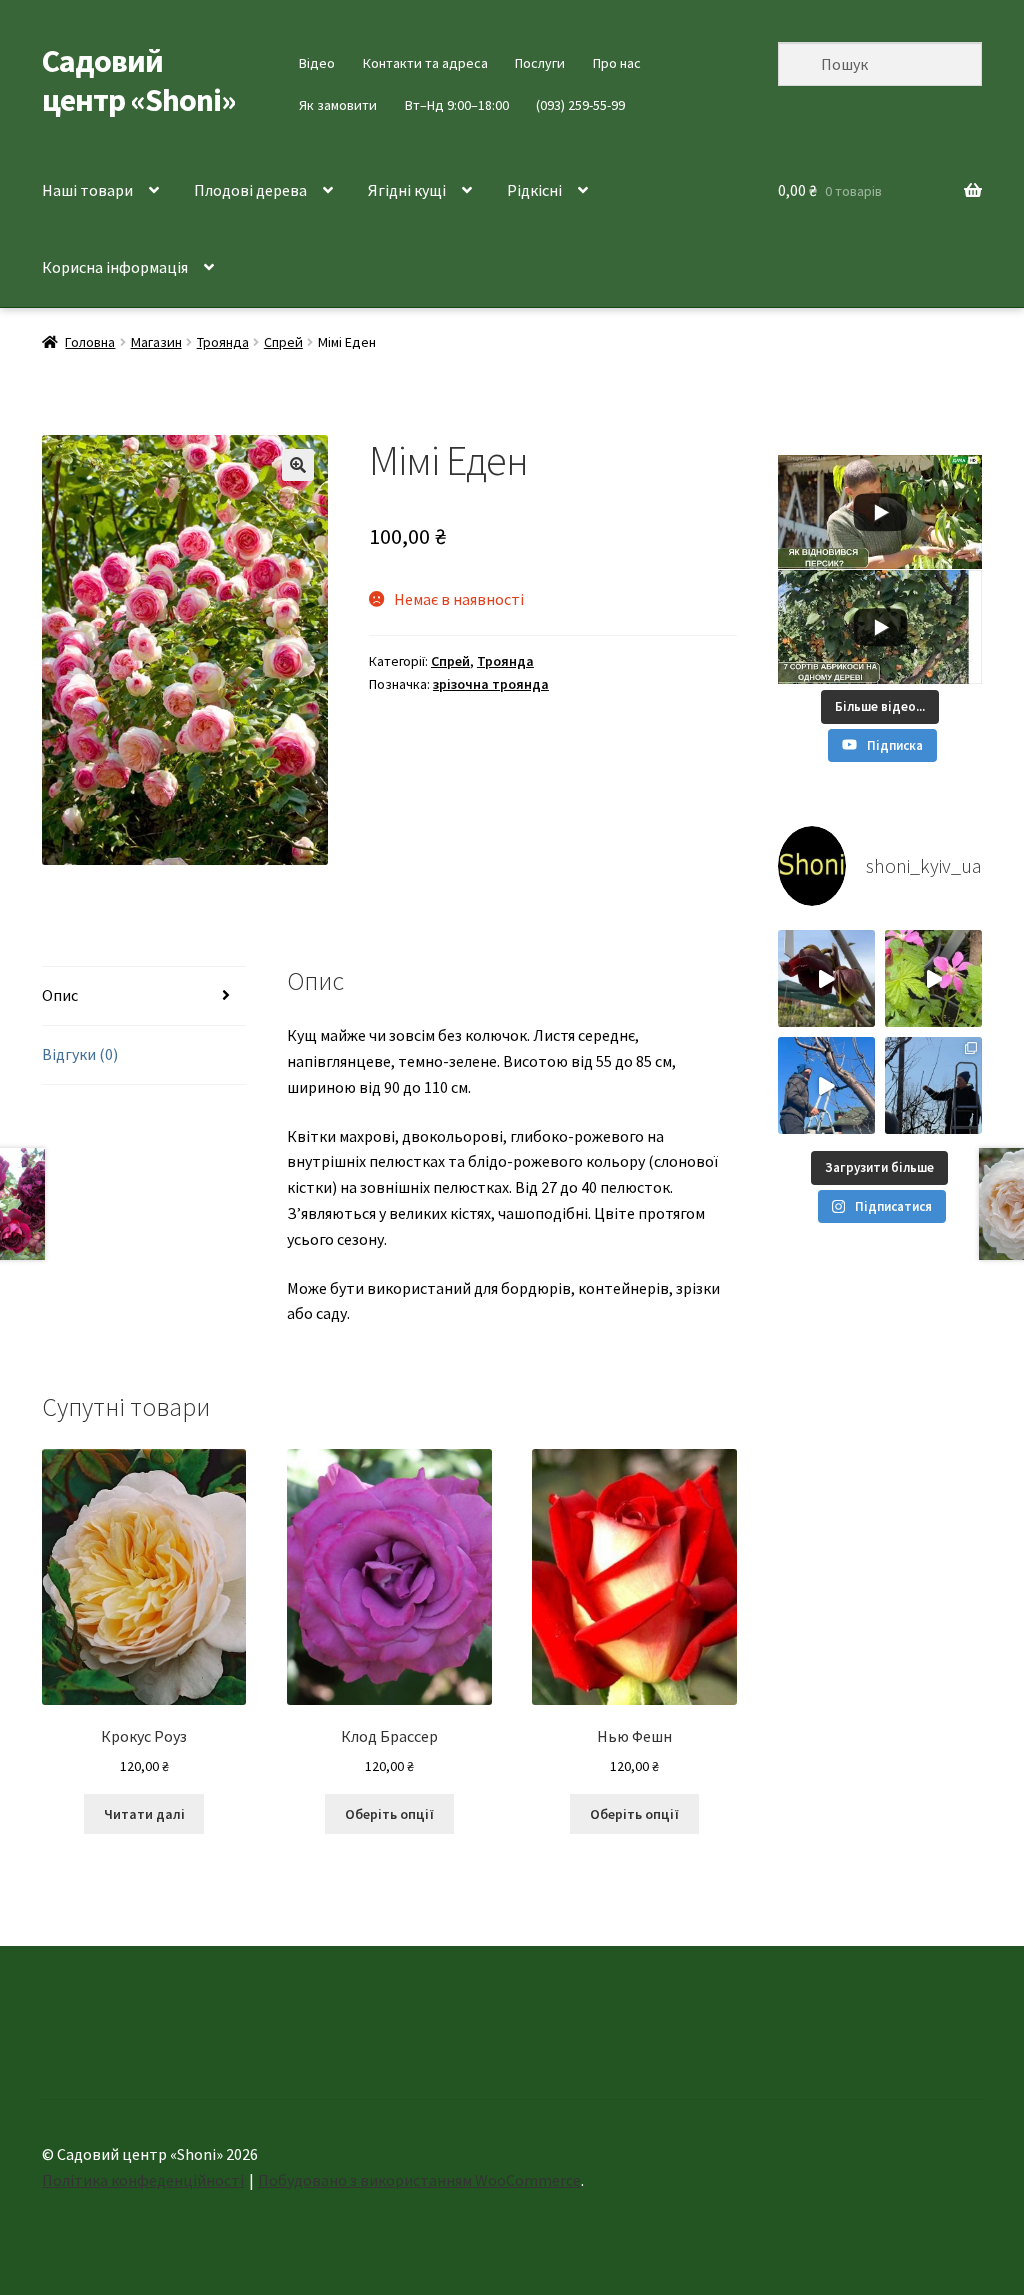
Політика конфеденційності (143, 2180)
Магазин (156, 342)
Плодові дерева (250, 190)
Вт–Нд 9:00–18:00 (457, 105)
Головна (90, 342)
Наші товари (87, 190)
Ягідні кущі (407, 190)
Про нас (617, 63)
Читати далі (144, 1814)
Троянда (223, 342)
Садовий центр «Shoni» (139, 80)
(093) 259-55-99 (580, 105)
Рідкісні (534, 190)
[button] (298, 465)
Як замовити (338, 105)
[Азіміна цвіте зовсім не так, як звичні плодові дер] (826, 978)
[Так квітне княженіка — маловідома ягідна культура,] (933, 978)
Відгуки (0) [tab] (80, 1054)
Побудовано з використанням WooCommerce (419, 2180)
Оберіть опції (389, 1814)
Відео (317, 63)
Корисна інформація (115, 267)
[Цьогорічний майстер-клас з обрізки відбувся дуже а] (933, 1085)
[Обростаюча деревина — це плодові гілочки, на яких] (826, 1085)
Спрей (283, 342)
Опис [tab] (60, 995)
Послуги (540, 63)
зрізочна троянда (491, 684)
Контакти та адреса (425, 63)
